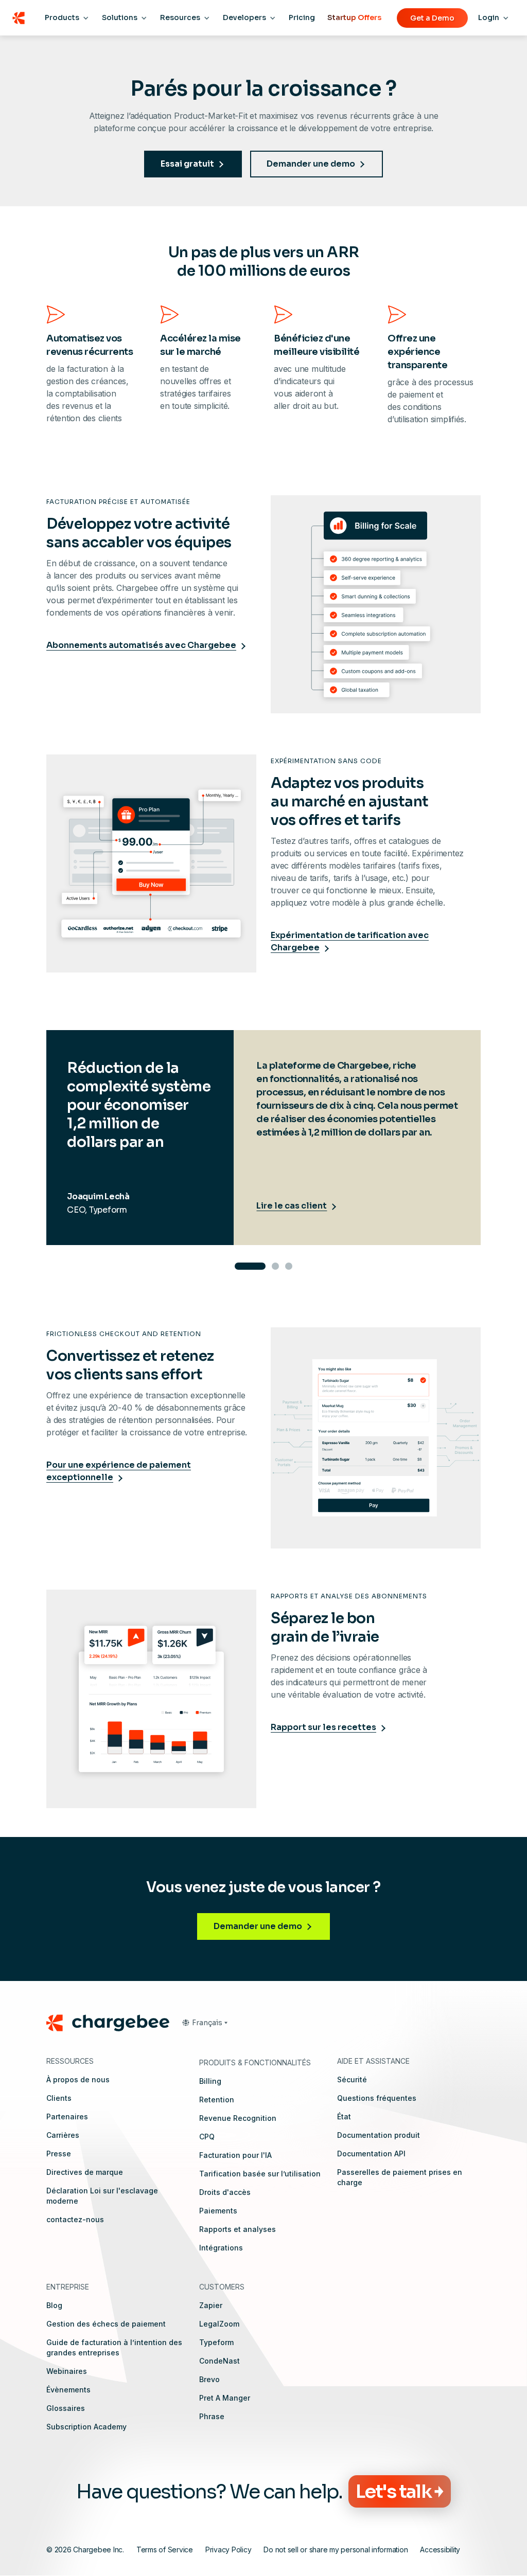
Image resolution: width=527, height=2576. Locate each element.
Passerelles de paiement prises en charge (400, 2177)
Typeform (216, 2342)
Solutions (120, 17)
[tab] (250, 1266)
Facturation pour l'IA (235, 2155)
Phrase (212, 2416)
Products (62, 17)
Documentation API (371, 2154)
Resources (180, 17)
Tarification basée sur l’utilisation (260, 2174)
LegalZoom (219, 2324)
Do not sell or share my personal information (336, 2550)
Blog (54, 2305)
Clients (59, 2098)
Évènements (68, 2390)
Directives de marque (85, 2172)
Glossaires (66, 2408)
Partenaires (67, 2116)
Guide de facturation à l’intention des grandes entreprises (114, 2347)
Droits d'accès (225, 2192)
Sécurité (352, 2079)
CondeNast (219, 2361)
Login (489, 17)
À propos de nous (78, 2079)
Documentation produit (379, 2135)
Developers (244, 17)
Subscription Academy (86, 2427)
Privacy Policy (229, 2550)
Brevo (209, 2379)
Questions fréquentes (377, 2098)
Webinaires (67, 2371)
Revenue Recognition (238, 2118)
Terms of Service (165, 2550)
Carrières (63, 2135)
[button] (205, 2023)
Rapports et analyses (238, 2229)
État (344, 2116)
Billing (210, 2081)
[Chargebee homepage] (19, 18)
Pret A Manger (225, 2398)
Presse (59, 2154)
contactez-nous (75, 2219)
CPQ (207, 2137)
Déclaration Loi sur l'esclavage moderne (102, 2196)
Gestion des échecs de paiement (106, 2324)
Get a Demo (432, 18)
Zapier (211, 2305)
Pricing (302, 17)
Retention (217, 2100)
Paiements (218, 2211)
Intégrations (221, 2248)
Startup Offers (354, 17)
